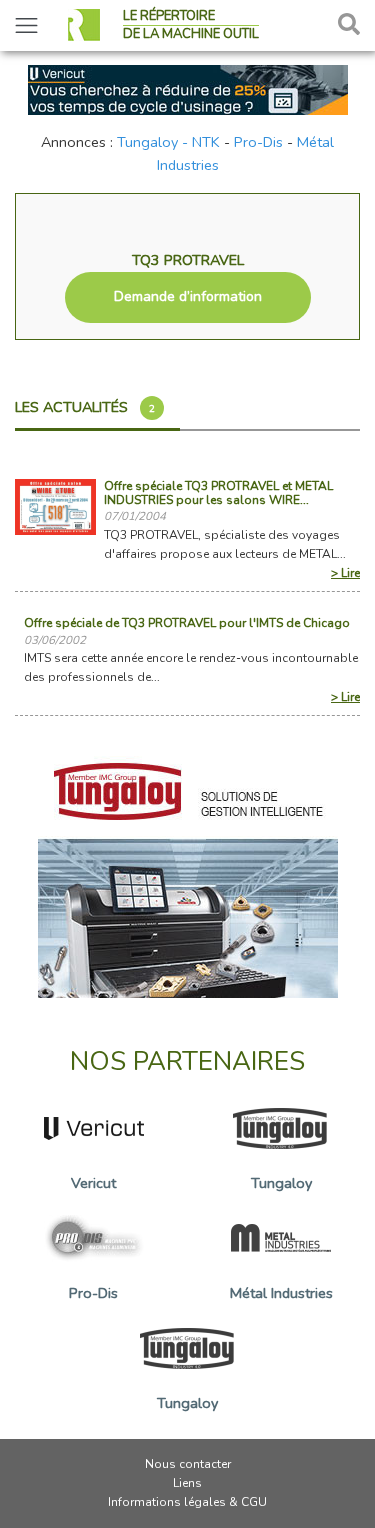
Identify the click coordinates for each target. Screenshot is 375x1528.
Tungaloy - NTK (168, 142)
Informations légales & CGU (187, 1502)
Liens (187, 1483)
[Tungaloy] (188, 871)
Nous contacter (188, 1464)
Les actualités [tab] (85, 407)
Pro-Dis (258, 142)
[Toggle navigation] (26, 25)
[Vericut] (188, 88)
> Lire (345, 573)
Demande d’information (188, 296)
